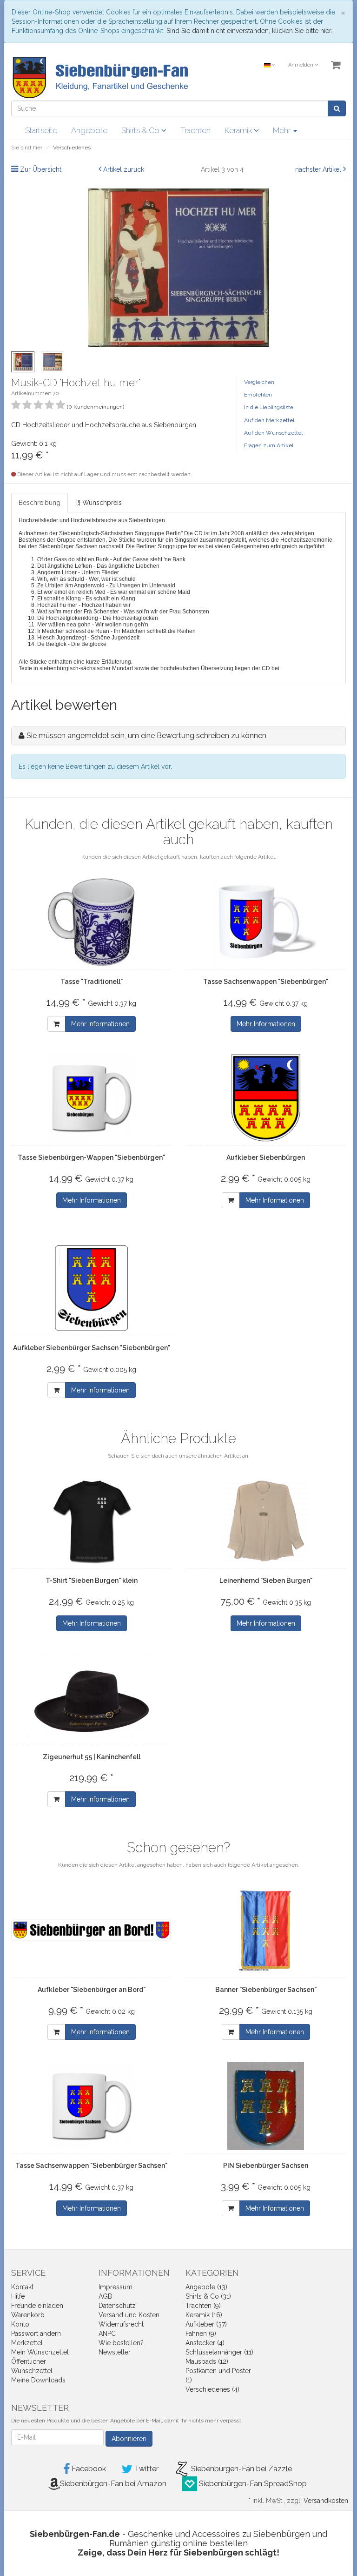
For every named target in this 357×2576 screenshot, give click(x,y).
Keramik (239, 130)
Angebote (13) (206, 2287)
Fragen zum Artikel (269, 445)
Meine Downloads (38, 2380)
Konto (20, 2324)
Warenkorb (28, 2315)
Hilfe (18, 2296)
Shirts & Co (141, 130)
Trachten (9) (203, 2306)
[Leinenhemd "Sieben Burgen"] (266, 1521)
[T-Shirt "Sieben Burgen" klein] (91, 1521)
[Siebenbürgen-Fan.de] (99, 77)
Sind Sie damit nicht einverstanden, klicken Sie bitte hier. (249, 31)
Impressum (116, 2287)
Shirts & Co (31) (208, 2296)
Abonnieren (129, 2439)
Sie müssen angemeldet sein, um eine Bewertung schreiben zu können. (147, 736)
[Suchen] (337, 108)
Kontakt (22, 2287)
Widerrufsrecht (121, 2324)
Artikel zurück (124, 169)
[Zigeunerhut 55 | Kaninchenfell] (91, 1697)
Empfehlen (258, 395)
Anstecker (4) (205, 2343)
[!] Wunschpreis (99, 503)
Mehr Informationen (100, 1024)
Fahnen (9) (201, 2334)
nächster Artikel (319, 169)
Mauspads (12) (207, 2361)
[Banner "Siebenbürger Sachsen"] (266, 1930)
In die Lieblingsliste (269, 407)
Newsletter (115, 2352)
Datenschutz (117, 2306)
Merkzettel (27, 2343)
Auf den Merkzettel (269, 420)
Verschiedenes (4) (212, 2389)
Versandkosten (326, 2501)
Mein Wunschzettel (40, 2352)
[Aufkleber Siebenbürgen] (266, 1098)
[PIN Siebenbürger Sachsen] (266, 2106)
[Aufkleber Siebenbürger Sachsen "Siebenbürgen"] (91, 1288)
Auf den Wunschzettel (273, 433)
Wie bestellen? (121, 2343)
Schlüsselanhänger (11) (219, 2352)
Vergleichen (259, 382)
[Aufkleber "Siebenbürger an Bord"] (91, 1930)
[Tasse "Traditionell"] (91, 922)
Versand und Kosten (129, 2315)
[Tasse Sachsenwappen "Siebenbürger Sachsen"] (91, 2106)
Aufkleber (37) (206, 2324)
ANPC (107, 2334)
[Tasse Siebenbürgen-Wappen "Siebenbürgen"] (91, 1098)
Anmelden (301, 65)
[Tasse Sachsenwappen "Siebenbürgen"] (266, 922)
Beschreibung (40, 503)
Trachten (195, 130)
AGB (105, 2296)
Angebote (89, 130)
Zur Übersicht (41, 169)
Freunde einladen (37, 2306)
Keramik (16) (204, 2315)
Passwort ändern (36, 2334)
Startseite (41, 130)
